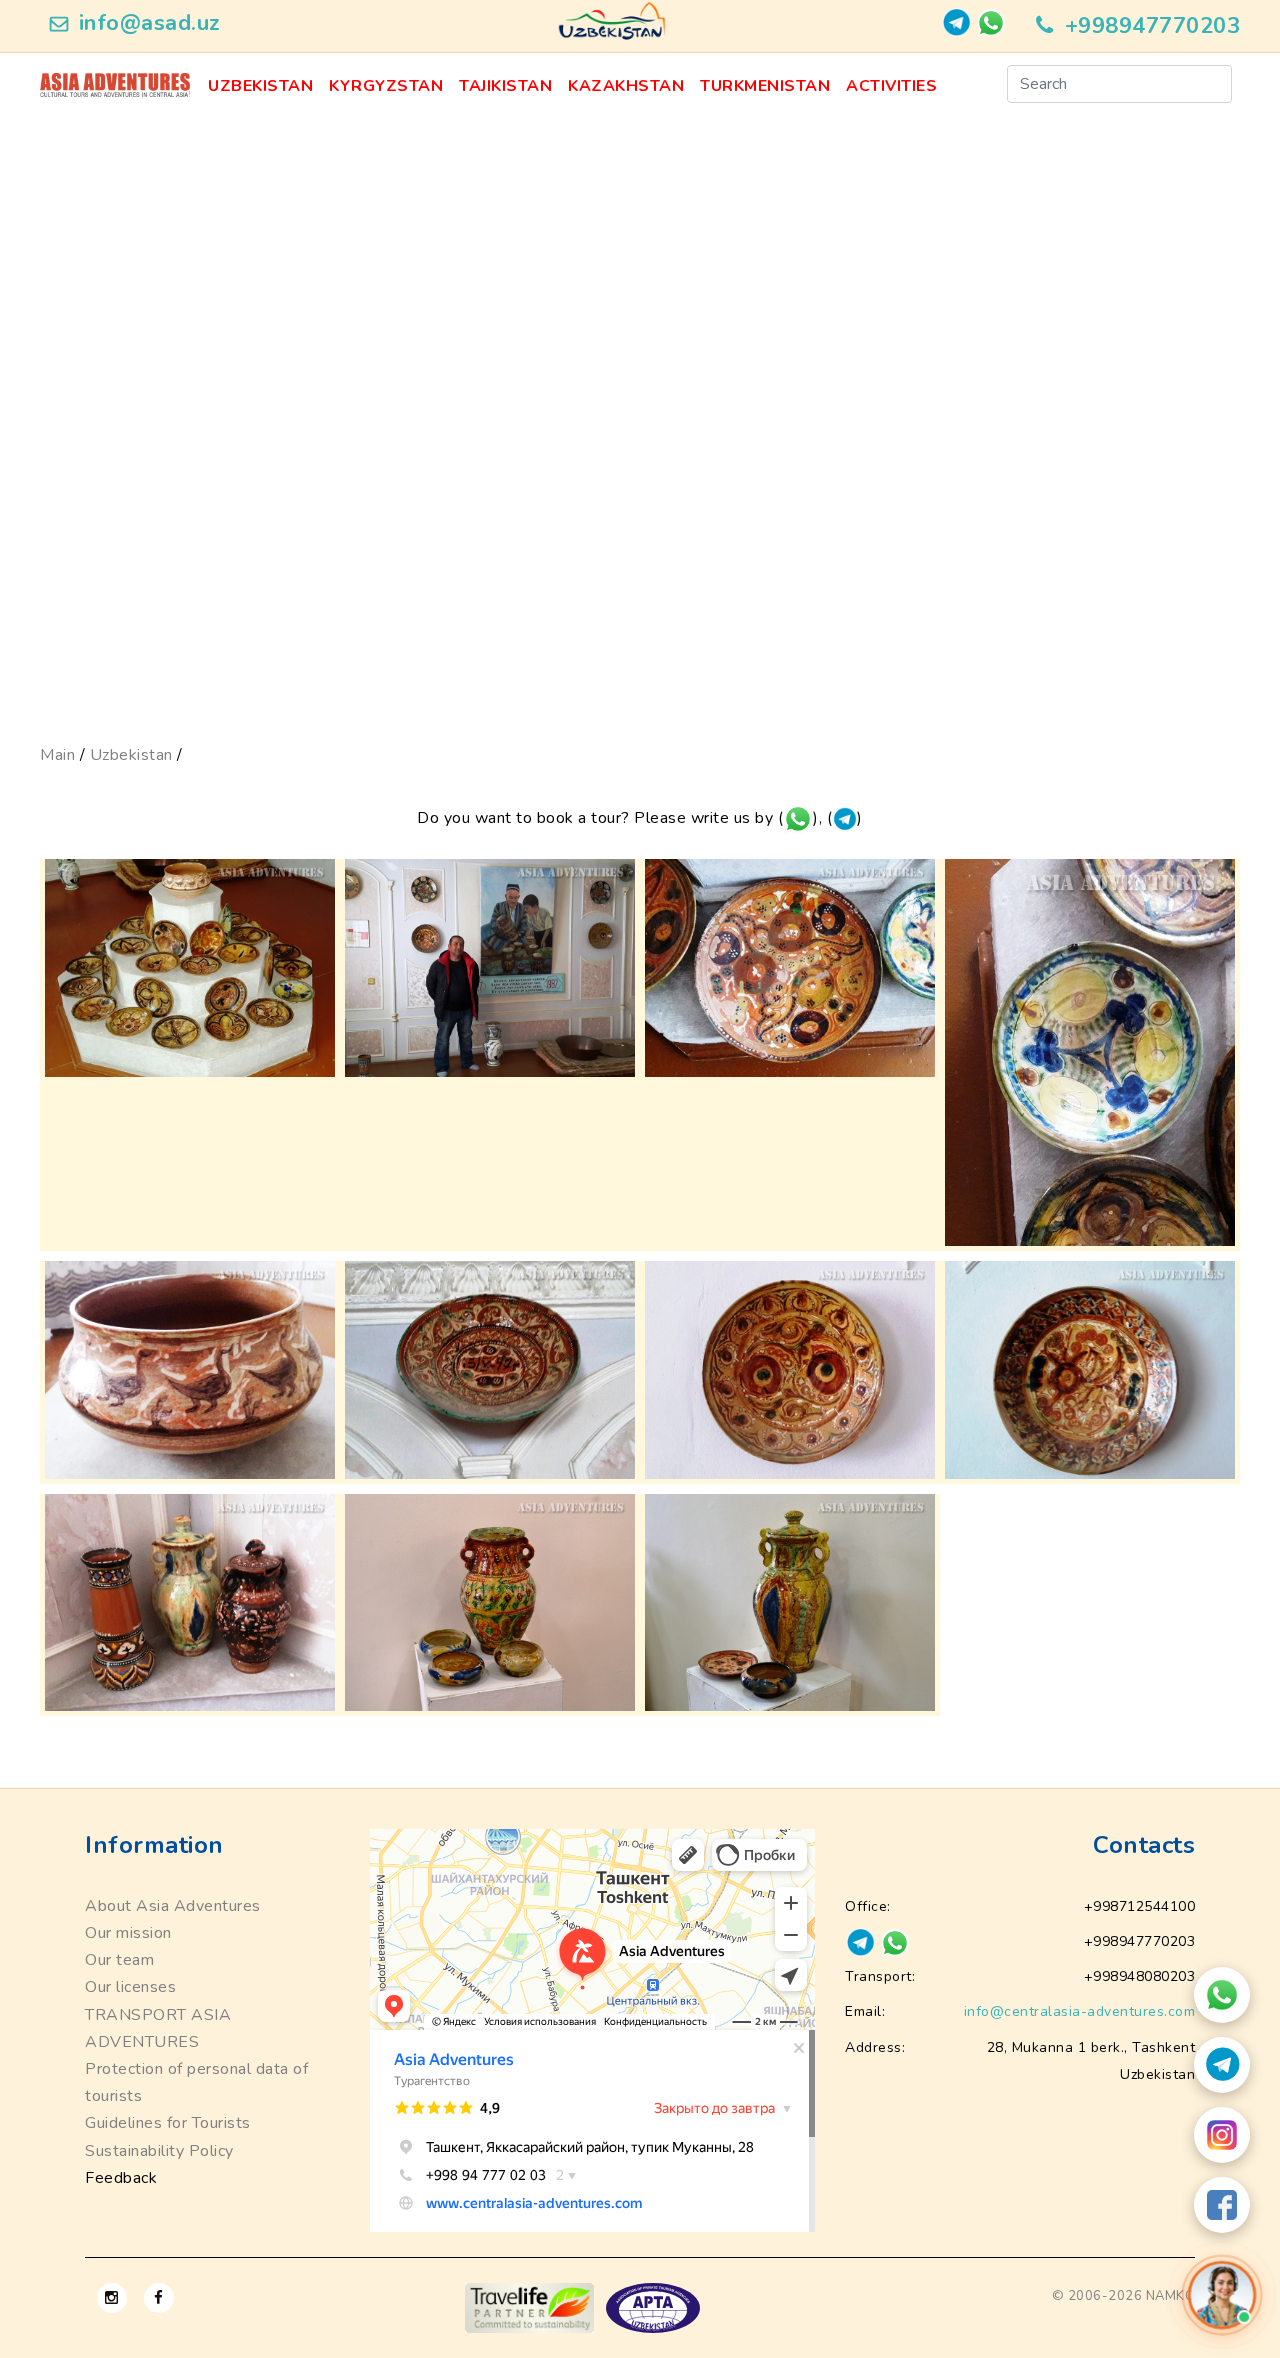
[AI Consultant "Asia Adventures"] (1222, 2295)
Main (57, 755)
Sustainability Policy (159, 2151)
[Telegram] (1222, 2065)
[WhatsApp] (1222, 1995)
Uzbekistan (260, 86)
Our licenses (130, 1987)
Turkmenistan (765, 86)
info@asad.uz (150, 23)
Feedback (121, 2178)
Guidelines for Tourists (168, 2123)
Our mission (128, 1933)
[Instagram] (1222, 2135)
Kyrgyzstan (386, 86)
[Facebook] (1222, 2205)
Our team (119, 1960)
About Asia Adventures (173, 1906)
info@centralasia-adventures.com (1080, 2011)
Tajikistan (505, 86)
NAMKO (1171, 2296)
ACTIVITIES (891, 86)
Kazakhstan (626, 86)
